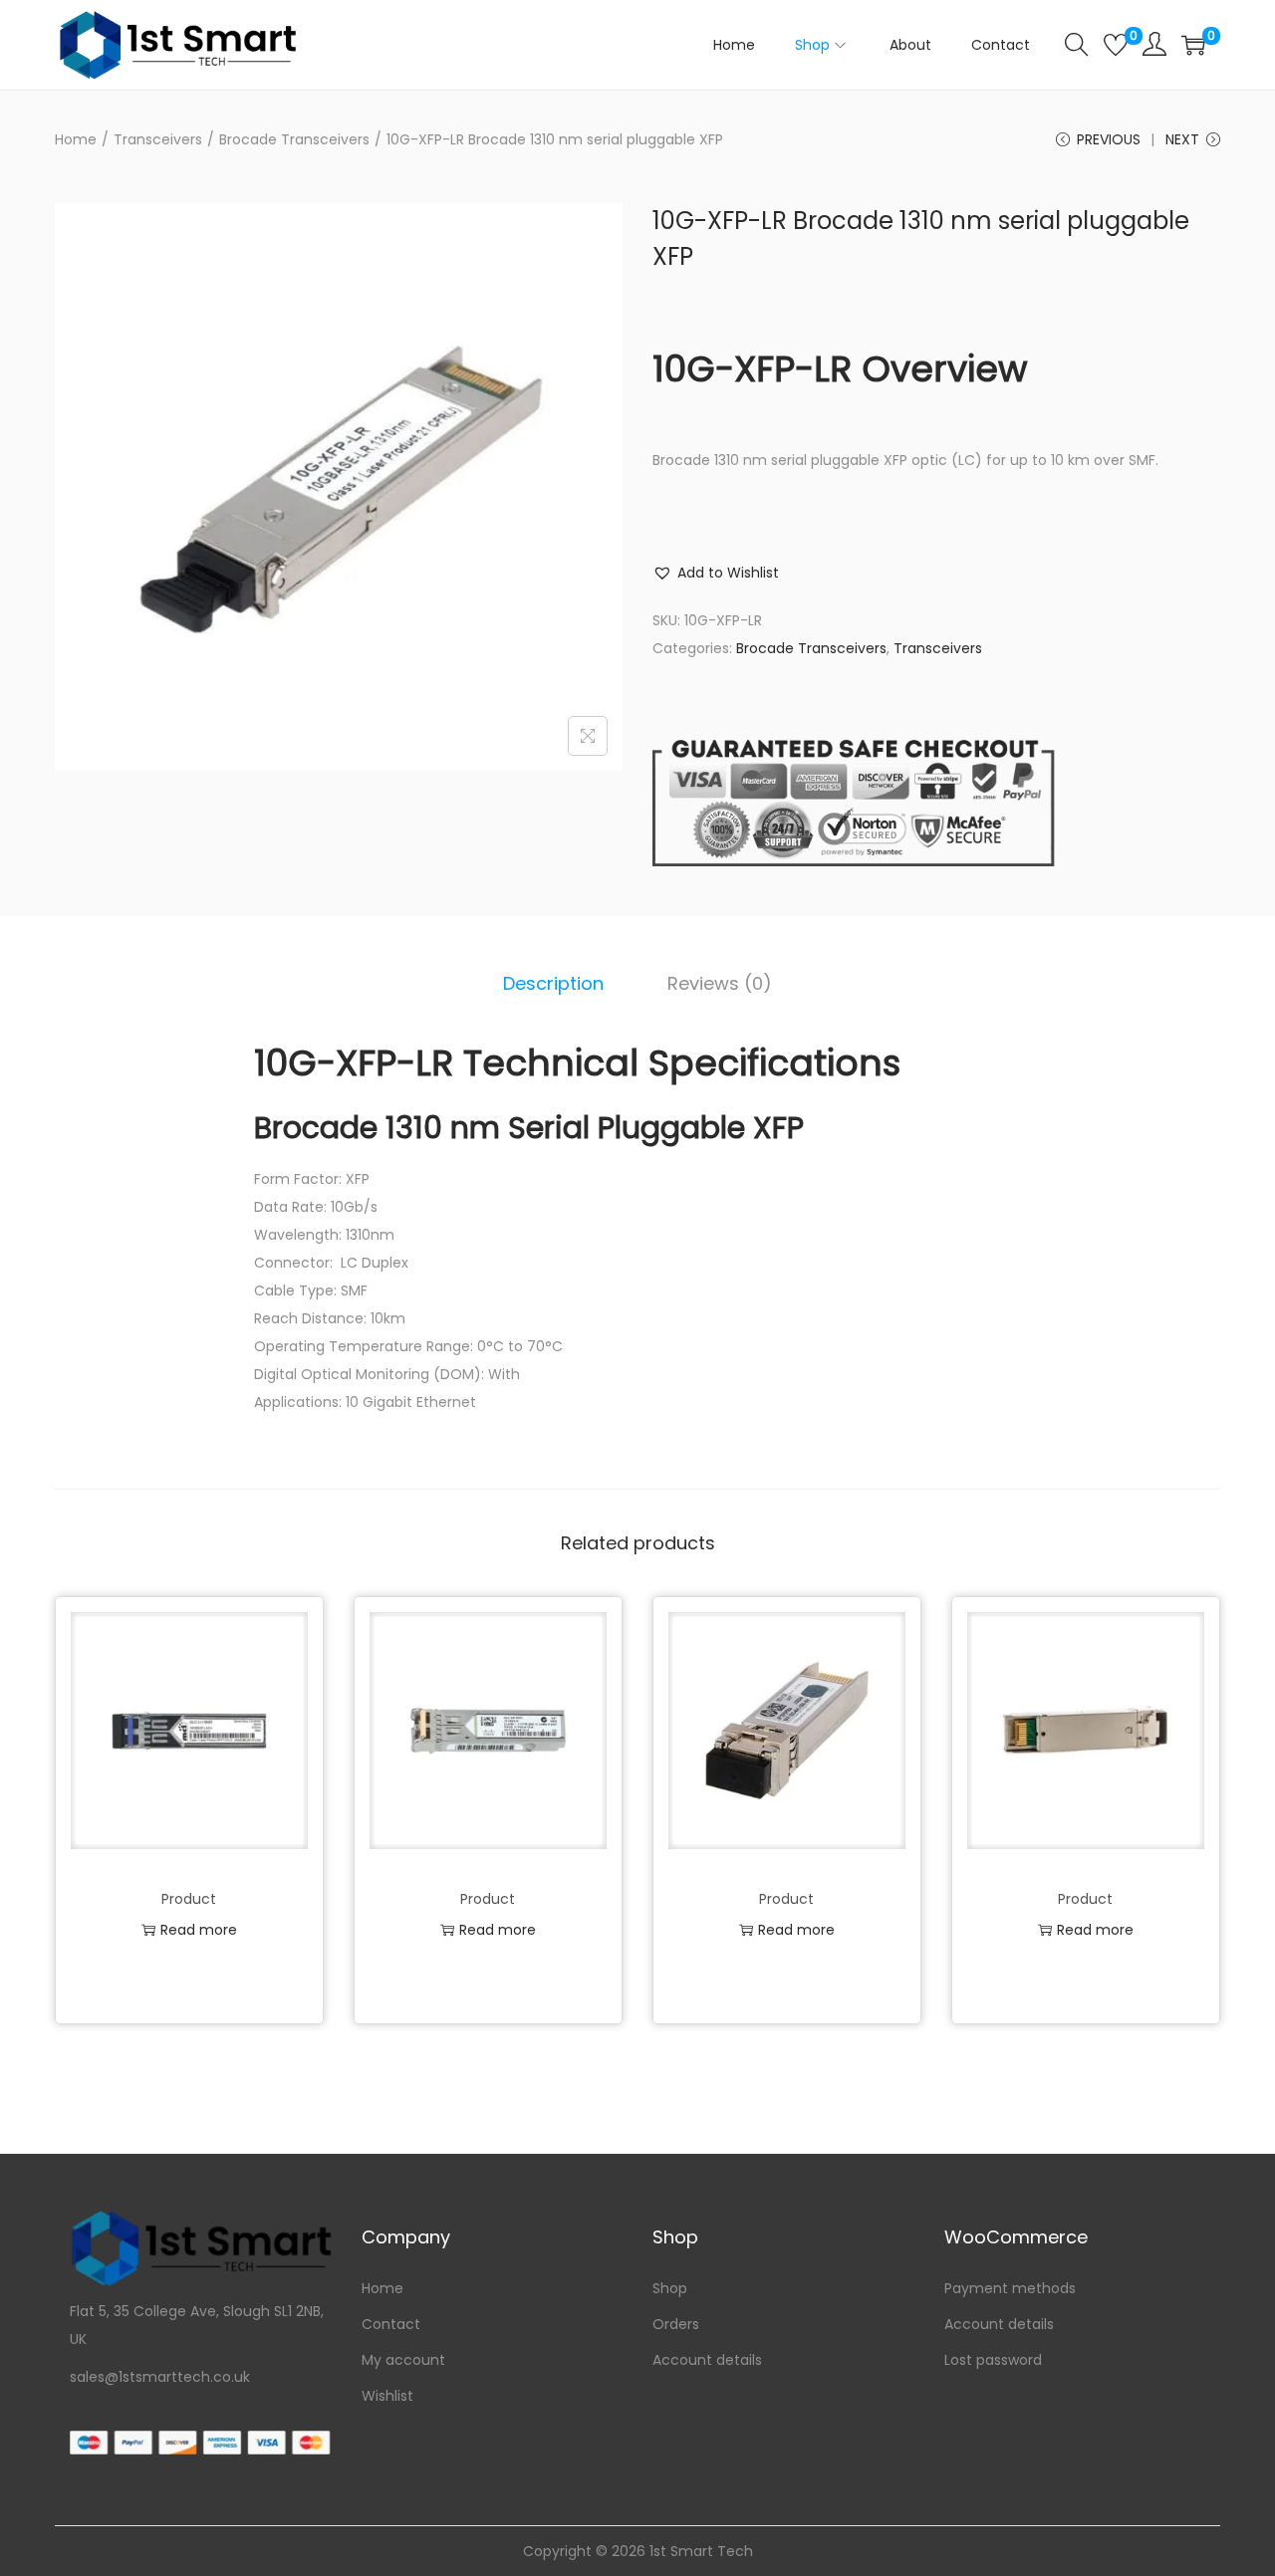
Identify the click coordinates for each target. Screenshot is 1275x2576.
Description (553, 983)
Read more (199, 1930)
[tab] (553, 984)
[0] (1116, 45)
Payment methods (1010, 2288)
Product (189, 1899)
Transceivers (158, 139)
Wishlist (387, 2396)
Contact (391, 2324)
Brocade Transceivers (294, 139)
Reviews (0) (720, 983)
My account (403, 2360)
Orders (676, 2324)
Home (76, 139)
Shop (670, 2288)
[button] (716, 573)
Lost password (993, 2360)
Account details (707, 2360)
